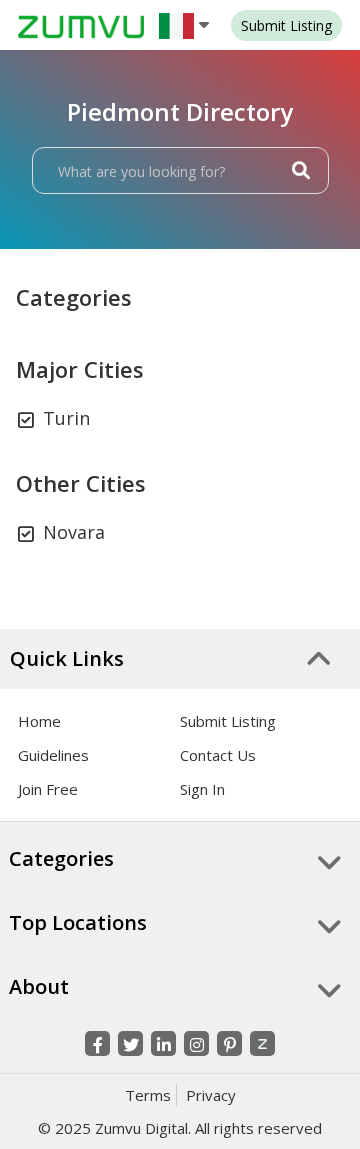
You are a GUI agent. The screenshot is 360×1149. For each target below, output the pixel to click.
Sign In (202, 789)
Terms (148, 1095)
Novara (74, 532)
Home (39, 721)
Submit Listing (228, 721)
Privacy (211, 1095)
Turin (66, 418)
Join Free (48, 789)
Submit (286, 25)
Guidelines (53, 755)
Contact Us (218, 755)
